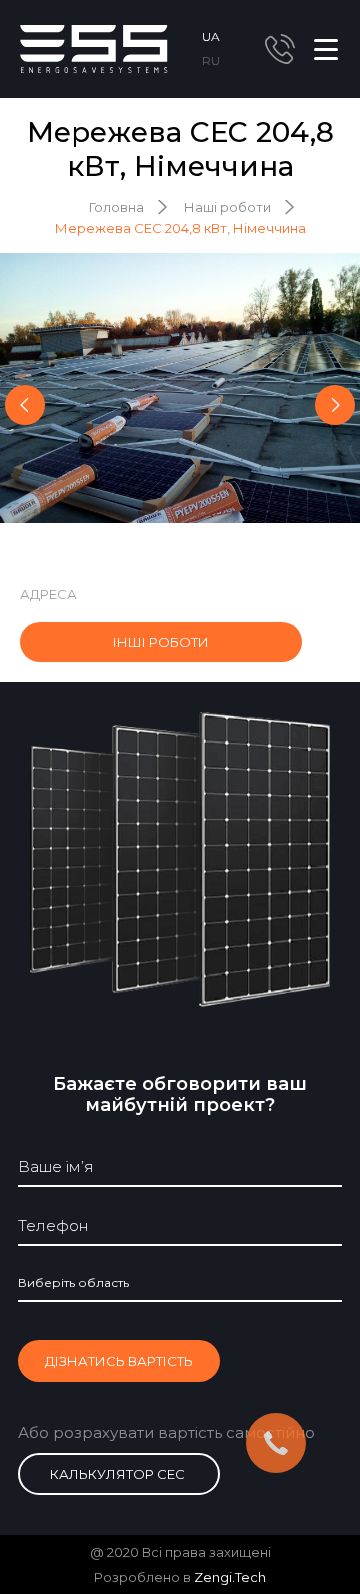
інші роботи (161, 642)
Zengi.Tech (230, 1577)
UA (211, 36)
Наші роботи (227, 207)
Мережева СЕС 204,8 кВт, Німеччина (180, 228)
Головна (116, 207)
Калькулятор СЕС (117, 1474)
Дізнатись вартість (119, 1361)
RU (211, 60)
